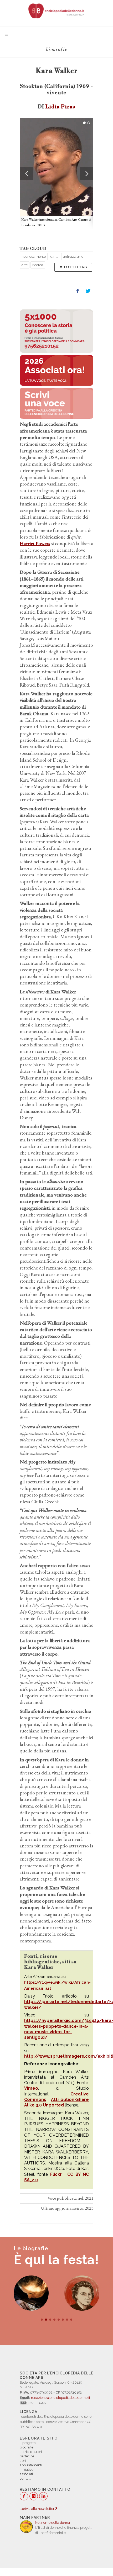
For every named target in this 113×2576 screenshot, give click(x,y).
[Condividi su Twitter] (88, 291)
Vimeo (31, 2088)
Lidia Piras (60, 107)
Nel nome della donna (52, 2523)
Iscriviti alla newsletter (37, 2509)
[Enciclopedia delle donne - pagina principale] (56, 10)
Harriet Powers (35, 543)
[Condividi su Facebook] (78, 291)
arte (25, 265)
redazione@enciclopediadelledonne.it (61, 2398)
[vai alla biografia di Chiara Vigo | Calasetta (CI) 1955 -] (31, 2293)
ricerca (38, 265)
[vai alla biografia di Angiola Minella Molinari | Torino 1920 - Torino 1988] (82, 2293)
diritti (54, 257)
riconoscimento (34, 257)
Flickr (56, 2174)
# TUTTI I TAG (73, 267)
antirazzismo (73, 257)
